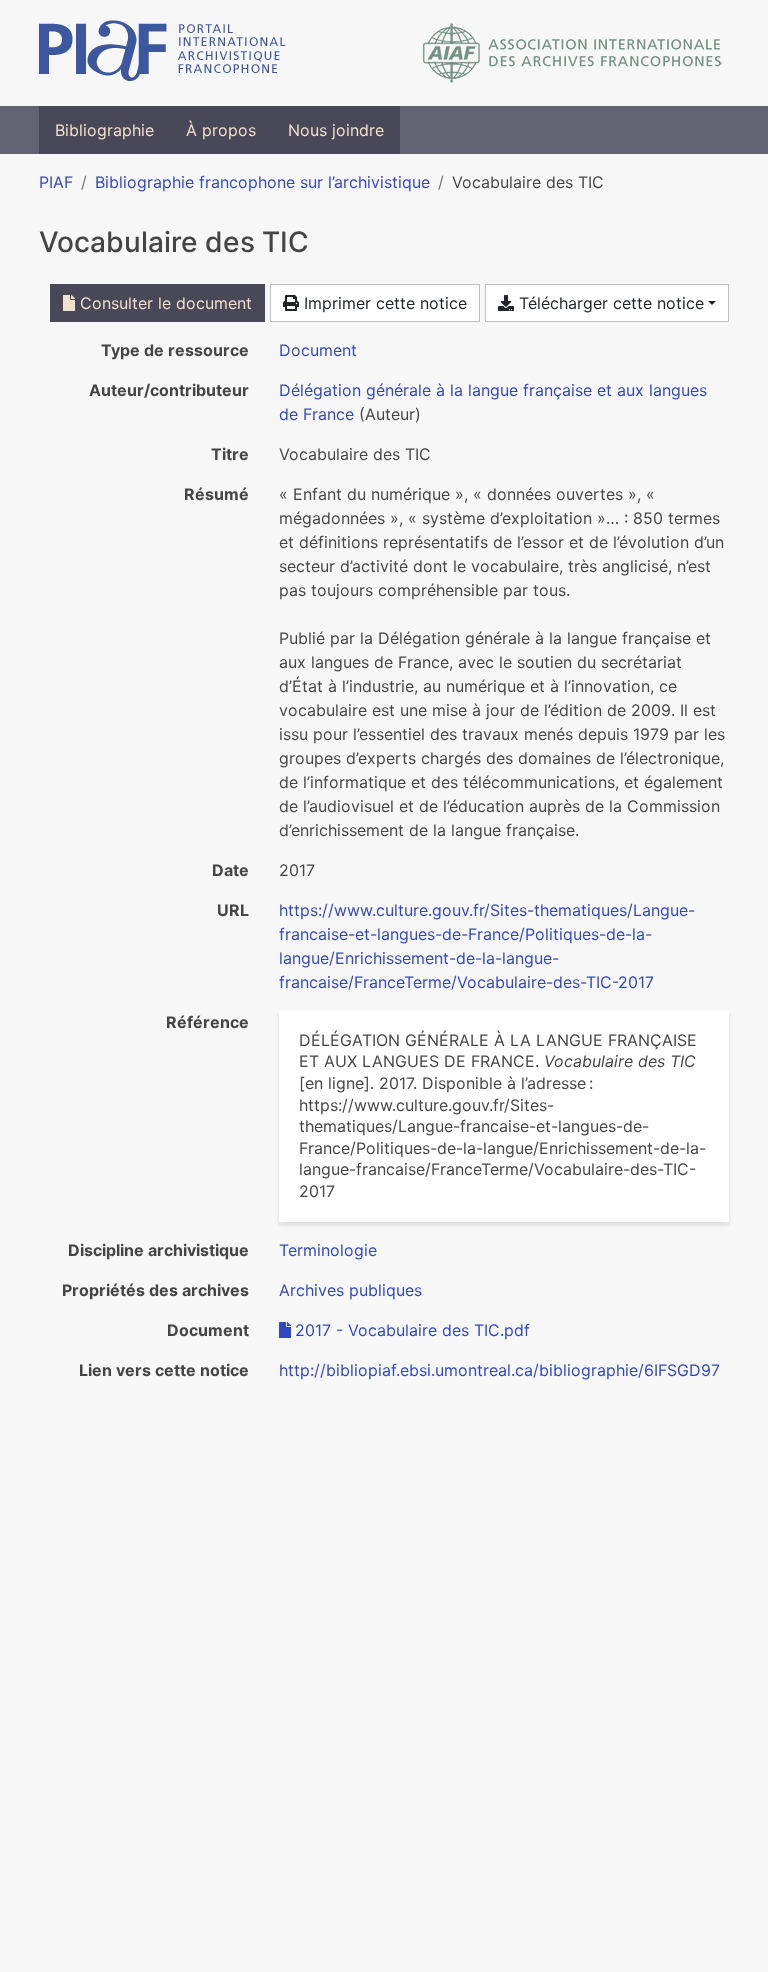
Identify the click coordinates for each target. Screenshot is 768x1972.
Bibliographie (104, 130)
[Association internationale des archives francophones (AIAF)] (572, 53)
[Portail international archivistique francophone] (162, 53)
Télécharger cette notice (609, 303)
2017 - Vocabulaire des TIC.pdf (412, 1330)
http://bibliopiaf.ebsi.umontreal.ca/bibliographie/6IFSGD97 (499, 1370)
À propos (221, 130)
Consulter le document (163, 303)
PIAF (56, 182)
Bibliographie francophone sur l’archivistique (262, 182)
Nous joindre (336, 130)
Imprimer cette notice (383, 303)
